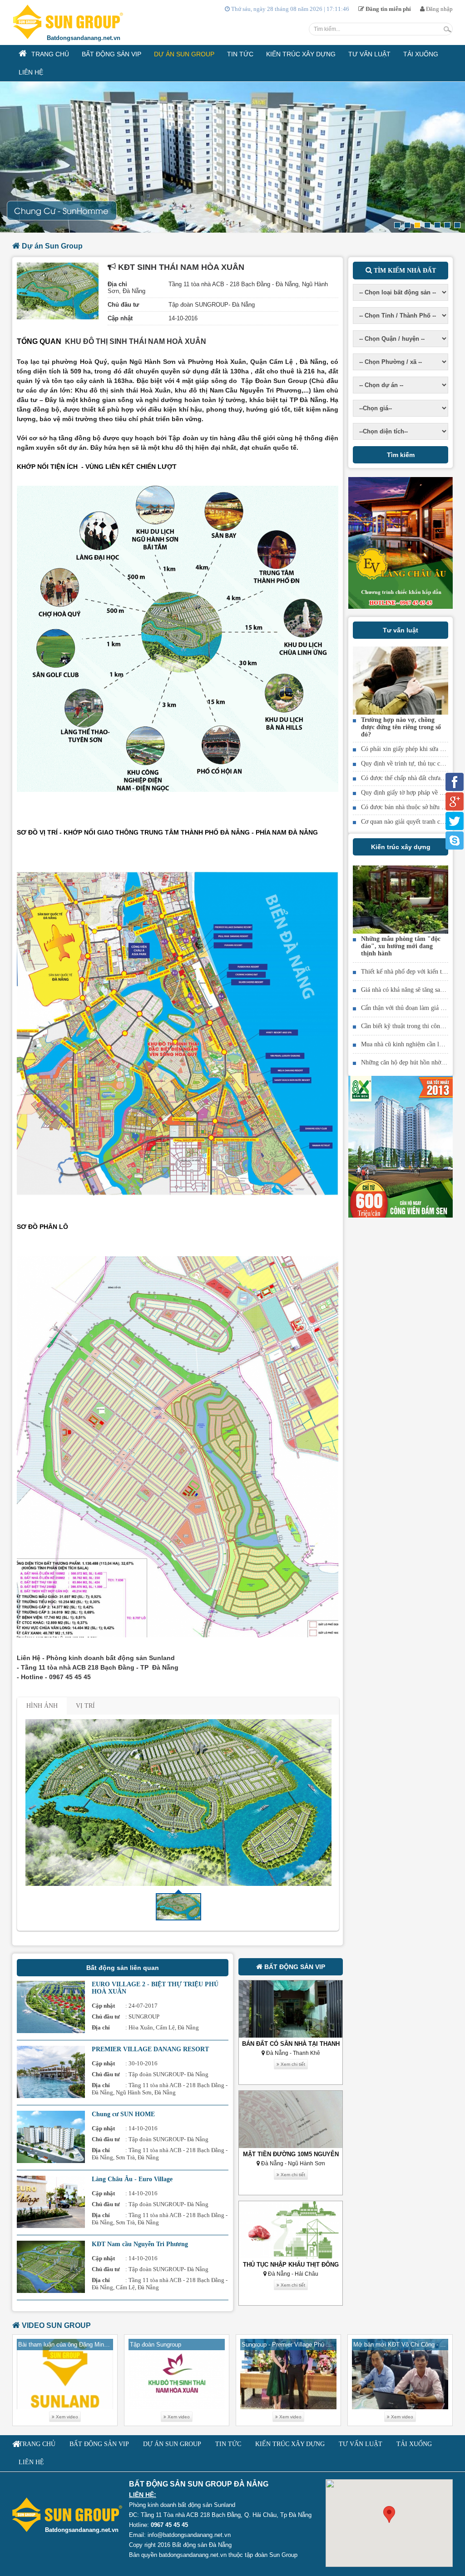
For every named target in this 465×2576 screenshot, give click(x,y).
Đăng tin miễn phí (388, 9)
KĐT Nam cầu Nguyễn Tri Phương (140, 2244)
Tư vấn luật (401, 630)
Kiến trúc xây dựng (401, 847)
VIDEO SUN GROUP (55, 2325)
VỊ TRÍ (85, 1706)
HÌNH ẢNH (42, 1706)
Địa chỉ (117, 284)
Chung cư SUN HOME (123, 2114)
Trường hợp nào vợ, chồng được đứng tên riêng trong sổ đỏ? (401, 727)
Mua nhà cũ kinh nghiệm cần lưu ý (406, 1044)
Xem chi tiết (292, 2064)
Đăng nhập (439, 9)
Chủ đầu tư (123, 305)
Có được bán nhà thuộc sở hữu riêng (408, 807)
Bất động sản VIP (294, 1967)
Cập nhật (120, 318)
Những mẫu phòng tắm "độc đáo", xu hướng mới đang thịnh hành (401, 946)
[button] (389, 2514)
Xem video (66, 2417)
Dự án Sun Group (51, 246)
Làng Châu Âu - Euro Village (132, 2179)
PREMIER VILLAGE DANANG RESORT (150, 2049)
